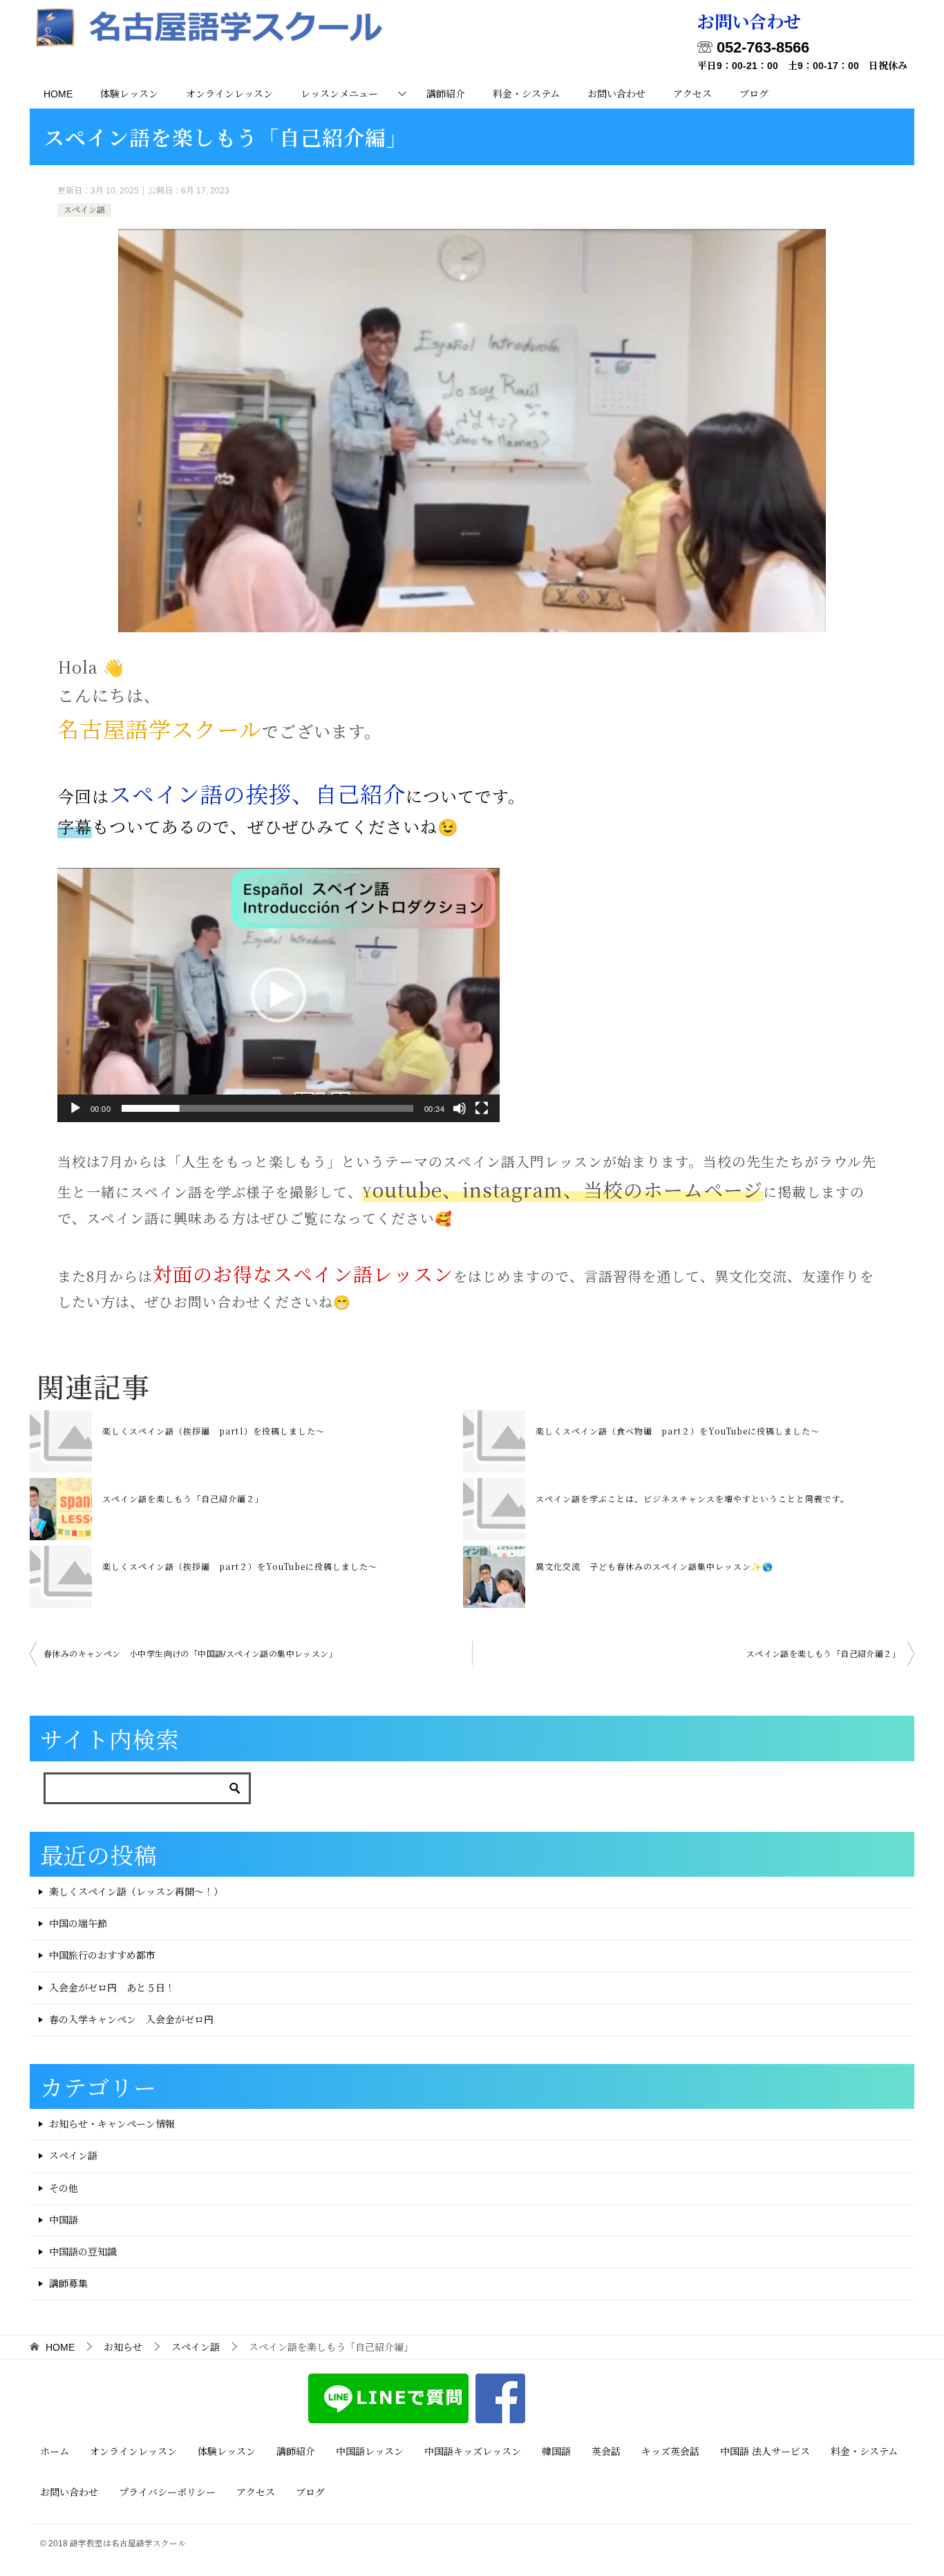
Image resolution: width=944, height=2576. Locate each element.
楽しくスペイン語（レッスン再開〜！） (136, 1892)
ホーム (55, 2452)
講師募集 (68, 2284)
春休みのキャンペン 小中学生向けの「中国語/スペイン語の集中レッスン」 (190, 1654)
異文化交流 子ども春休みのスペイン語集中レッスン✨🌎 (654, 1566)
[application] (279, 995)
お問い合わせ (616, 94)
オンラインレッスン (229, 94)
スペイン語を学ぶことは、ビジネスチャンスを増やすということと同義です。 (692, 1498)
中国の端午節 (78, 1924)
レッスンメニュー (339, 94)
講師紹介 (446, 94)
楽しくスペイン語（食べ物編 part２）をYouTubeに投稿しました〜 (678, 1431)
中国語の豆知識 (83, 2252)
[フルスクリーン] (482, 1108)
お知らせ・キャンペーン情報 (112, 2124)
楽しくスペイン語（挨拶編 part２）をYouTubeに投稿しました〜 (240, 1566)
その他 (64, 2188)
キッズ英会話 (670, 2452)
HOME (58, 94)
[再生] (75, 1108)
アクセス (692, 94)
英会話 (606, 2452)
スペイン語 (84, 210)
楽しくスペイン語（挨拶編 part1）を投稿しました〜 (214, 1431)
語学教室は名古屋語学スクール (128, 2543)
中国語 (64, 2220)
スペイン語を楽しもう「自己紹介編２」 (183, 1498)
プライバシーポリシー (167, 2492)
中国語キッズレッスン (473, 2452)
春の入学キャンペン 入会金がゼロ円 (131, 2020)
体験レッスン (129, 94)
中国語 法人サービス (765, 2452)
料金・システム (526, 94)
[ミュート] (460, 1108)
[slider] (267, 1108)
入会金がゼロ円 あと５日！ (112, 1988)
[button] (279, 995)
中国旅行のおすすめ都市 (102, 1955)
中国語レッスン (370, 2452)
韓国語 (556, 2452)
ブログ (754, 94)
